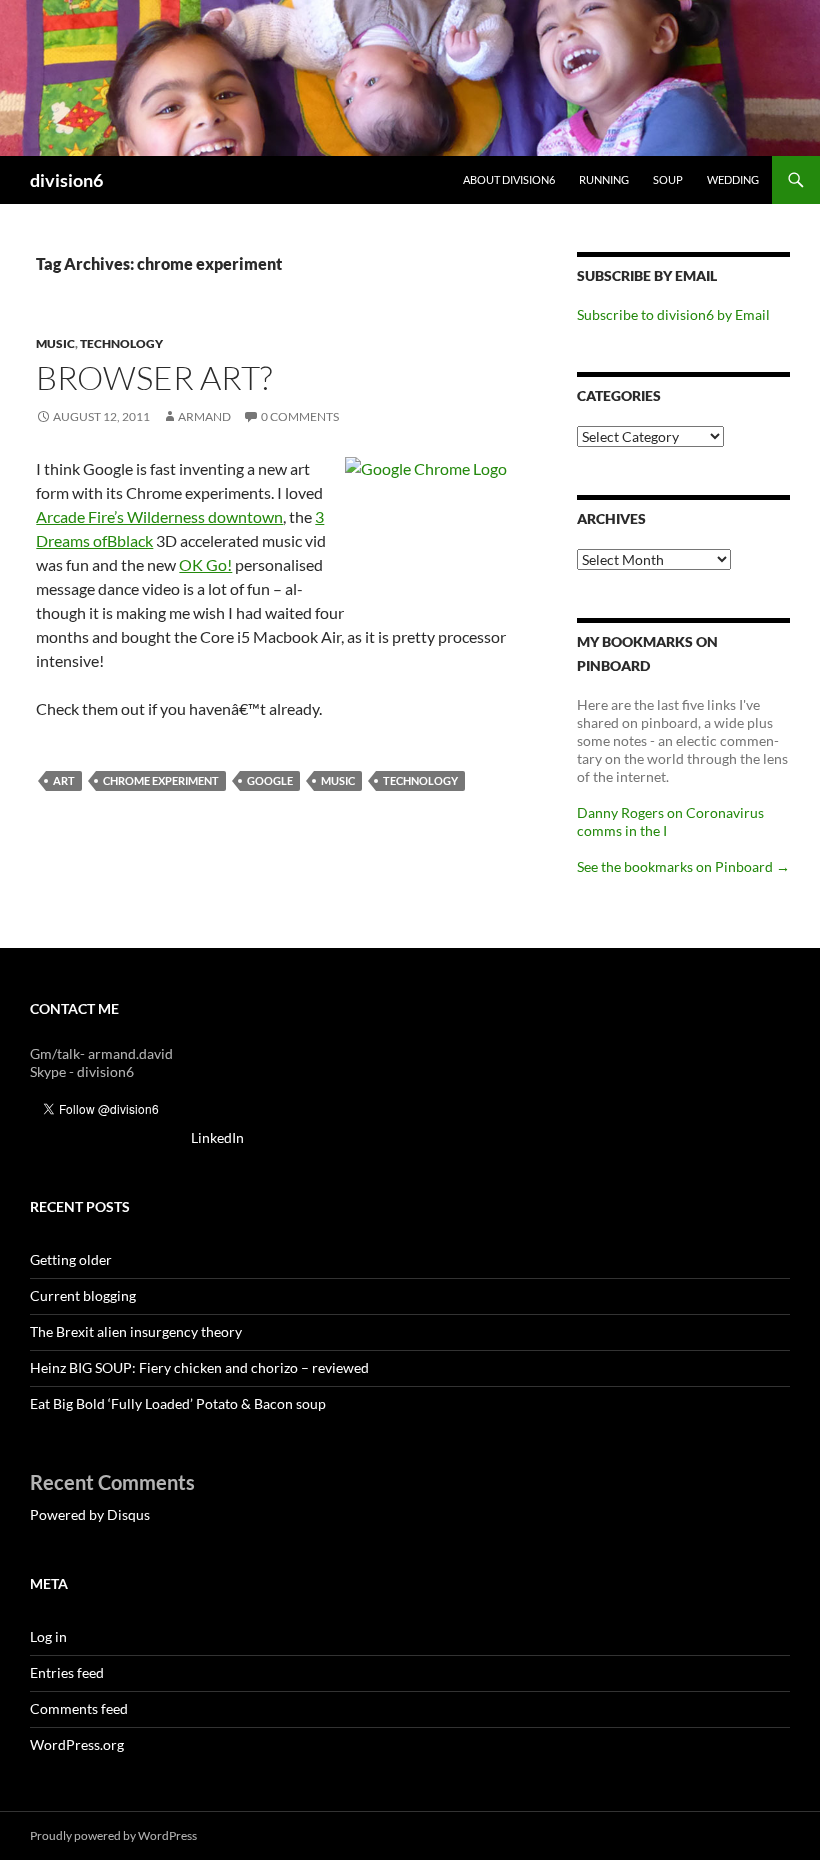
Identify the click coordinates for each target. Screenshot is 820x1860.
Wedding (733, 179)
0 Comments (300, 416)
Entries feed (67, 1672)
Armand (204, 416)
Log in (48, 1636)
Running (604, 179)
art (64, 780)
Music (55, 343)
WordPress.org (77, 1744)
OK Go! (205, 564)
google (270, 780)
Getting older (71, 1259)
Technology (121, 343)
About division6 (509, 179)
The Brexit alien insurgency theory (136, 1331)
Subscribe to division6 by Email (673, 314)
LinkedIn (217, 1137)
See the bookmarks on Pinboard (683, 866)
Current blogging (83, 1295)
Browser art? (154, 377)
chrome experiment (161, 780)
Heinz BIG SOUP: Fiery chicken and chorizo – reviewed (199, 1367)
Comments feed (79, 1708)
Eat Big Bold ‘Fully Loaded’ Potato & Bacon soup (178, 1403)
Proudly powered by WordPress (113, 1835)
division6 (66, 180)
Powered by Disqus (90, 1514)
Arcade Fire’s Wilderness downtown (159, 516)
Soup (668, 179)
